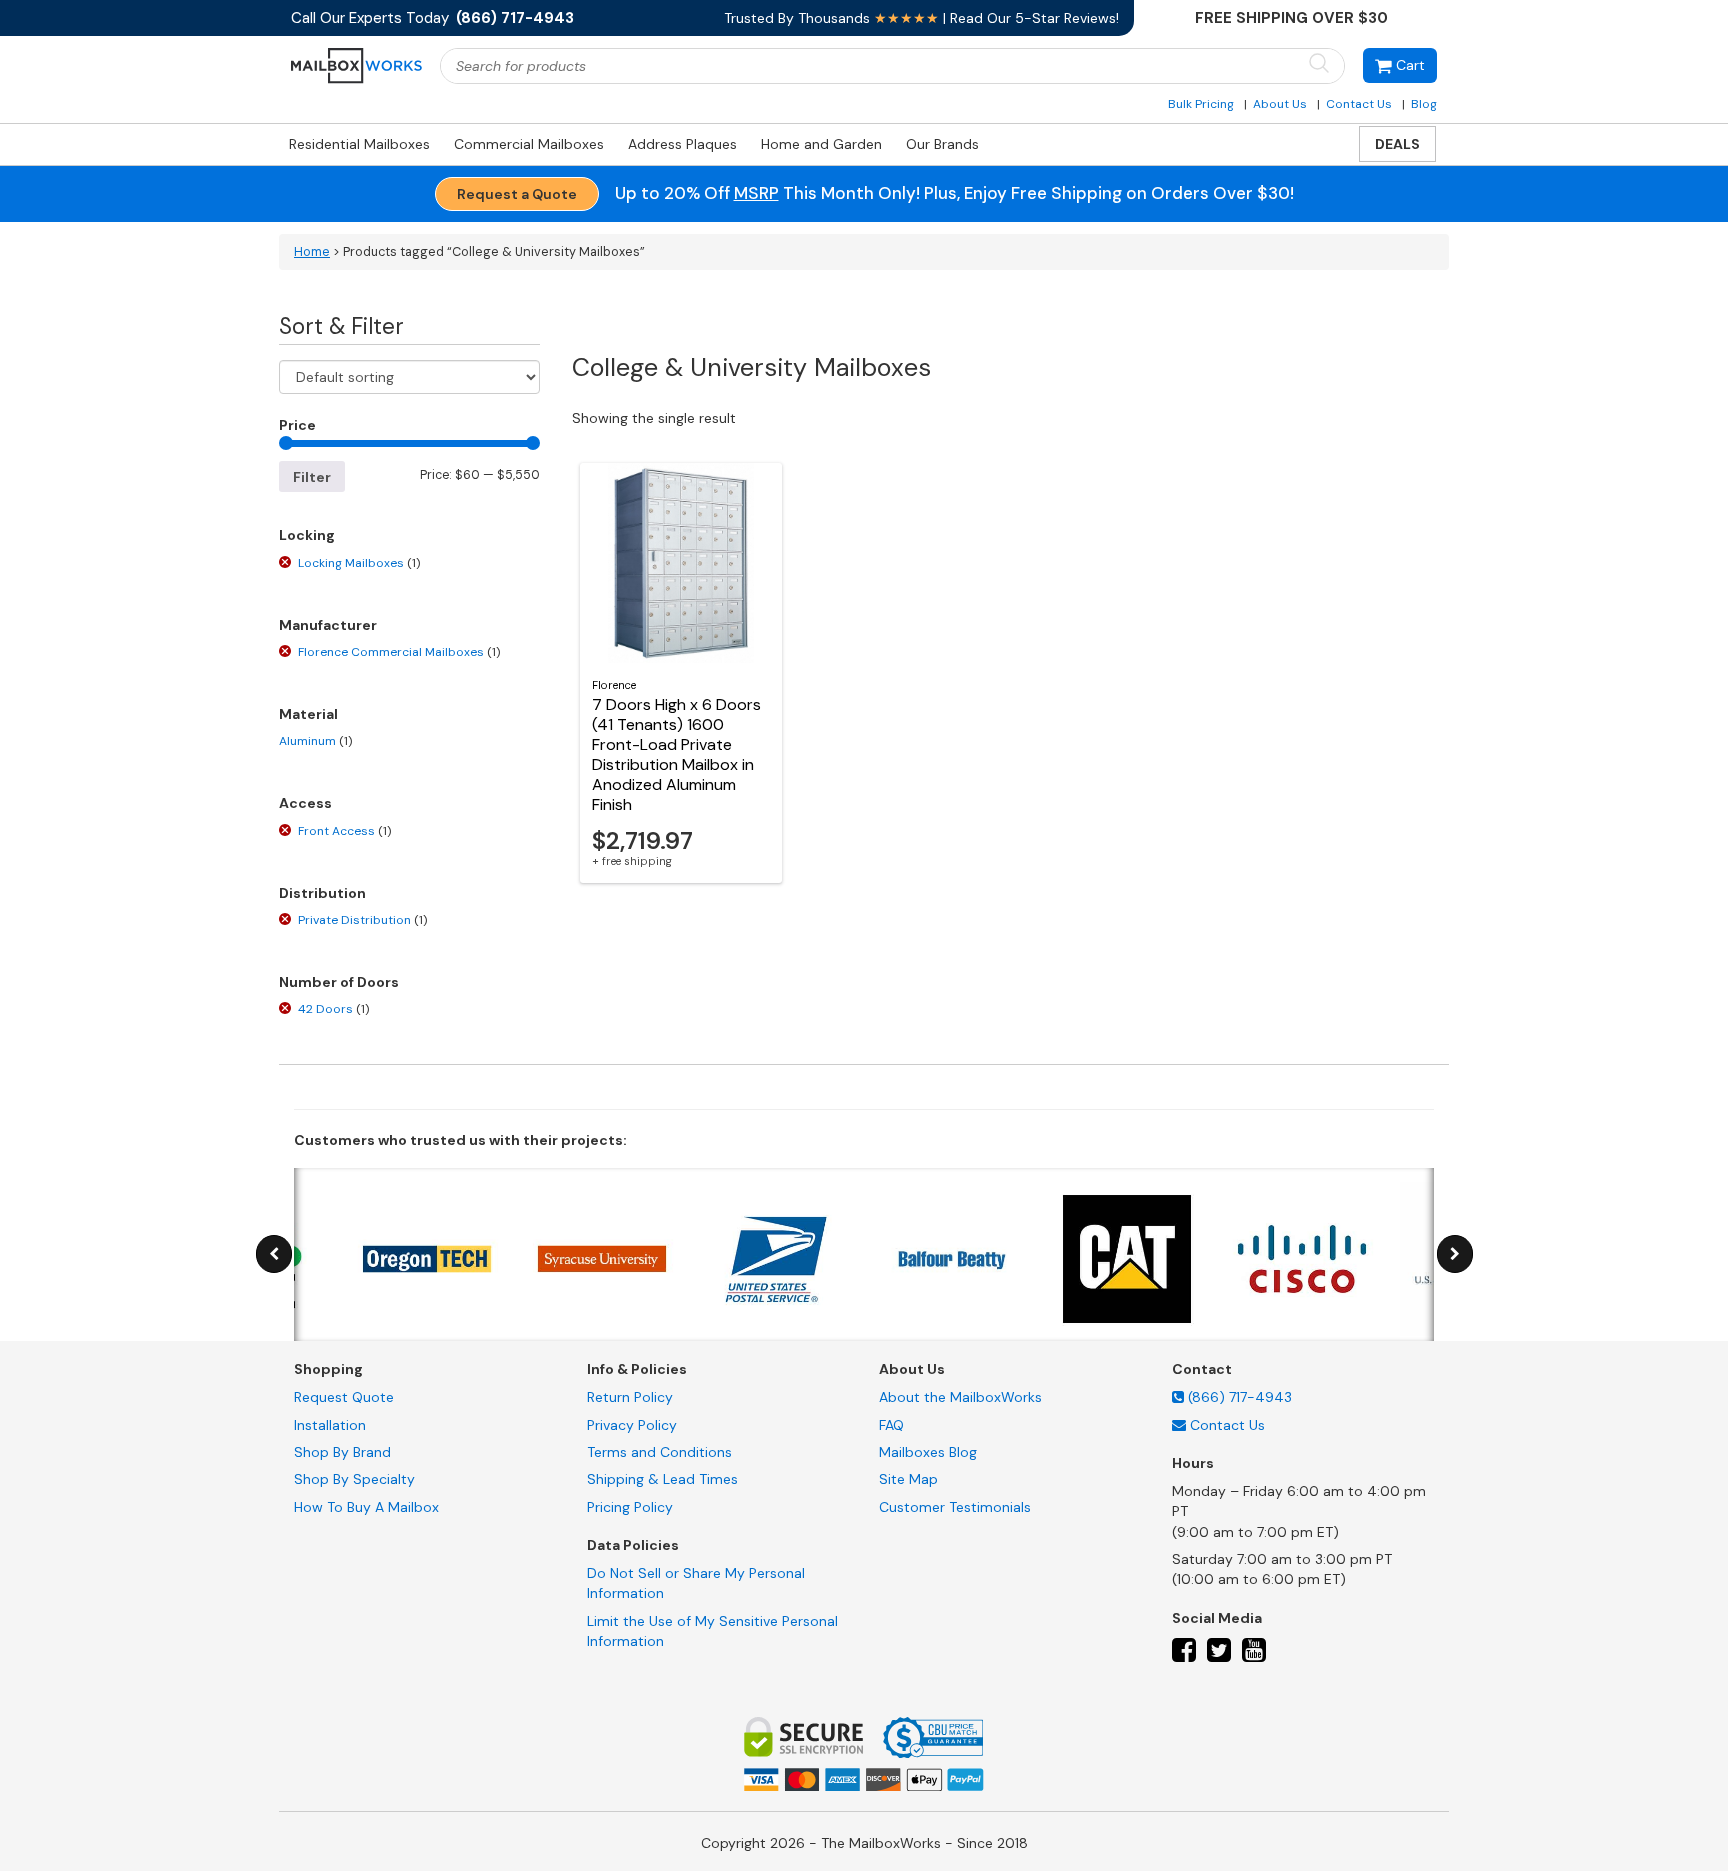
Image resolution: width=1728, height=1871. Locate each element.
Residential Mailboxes (359, 144)
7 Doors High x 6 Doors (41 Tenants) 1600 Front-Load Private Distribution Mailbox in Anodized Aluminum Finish (676, 754)
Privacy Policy (632, 1425)
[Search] (1319, 64)
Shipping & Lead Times (662, 1479)
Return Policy (630, 1397)
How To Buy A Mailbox (366, 1507)
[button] (1400, 65)
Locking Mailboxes (359, 563)
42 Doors (333, 1009)
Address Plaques (682, 144)
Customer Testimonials (955, 1507)
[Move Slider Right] (1455, 1254)
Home (312, 252)
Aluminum (315, 741)
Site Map (908, 1479)
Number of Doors (339, 982)
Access (305, 803)
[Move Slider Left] (274, 1254)
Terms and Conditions (659, 1452)
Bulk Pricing (1201, 104)
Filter (312, 477)
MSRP (756, 193)
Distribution (322, 893)
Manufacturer (328, 625)
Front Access (344, 831)
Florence (614, 685)
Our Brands (942, 144)
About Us (1280, 104)
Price (297, 425)
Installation (330, 1425)
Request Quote (344, 1397)
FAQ (891, 1425)
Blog (1424, 104)
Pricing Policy (630, 1507)
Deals (1397, 144)
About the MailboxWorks (960, 1397)
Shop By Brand (342, 1452)
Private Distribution (362, 920)
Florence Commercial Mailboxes (399, 652)
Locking (307, 535)
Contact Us (1359, 104)
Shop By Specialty (354, 1479)
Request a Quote (517, 194)
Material (308, 714)
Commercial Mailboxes (529, 144)
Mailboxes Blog (928, 1452)
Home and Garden (821, 144)
